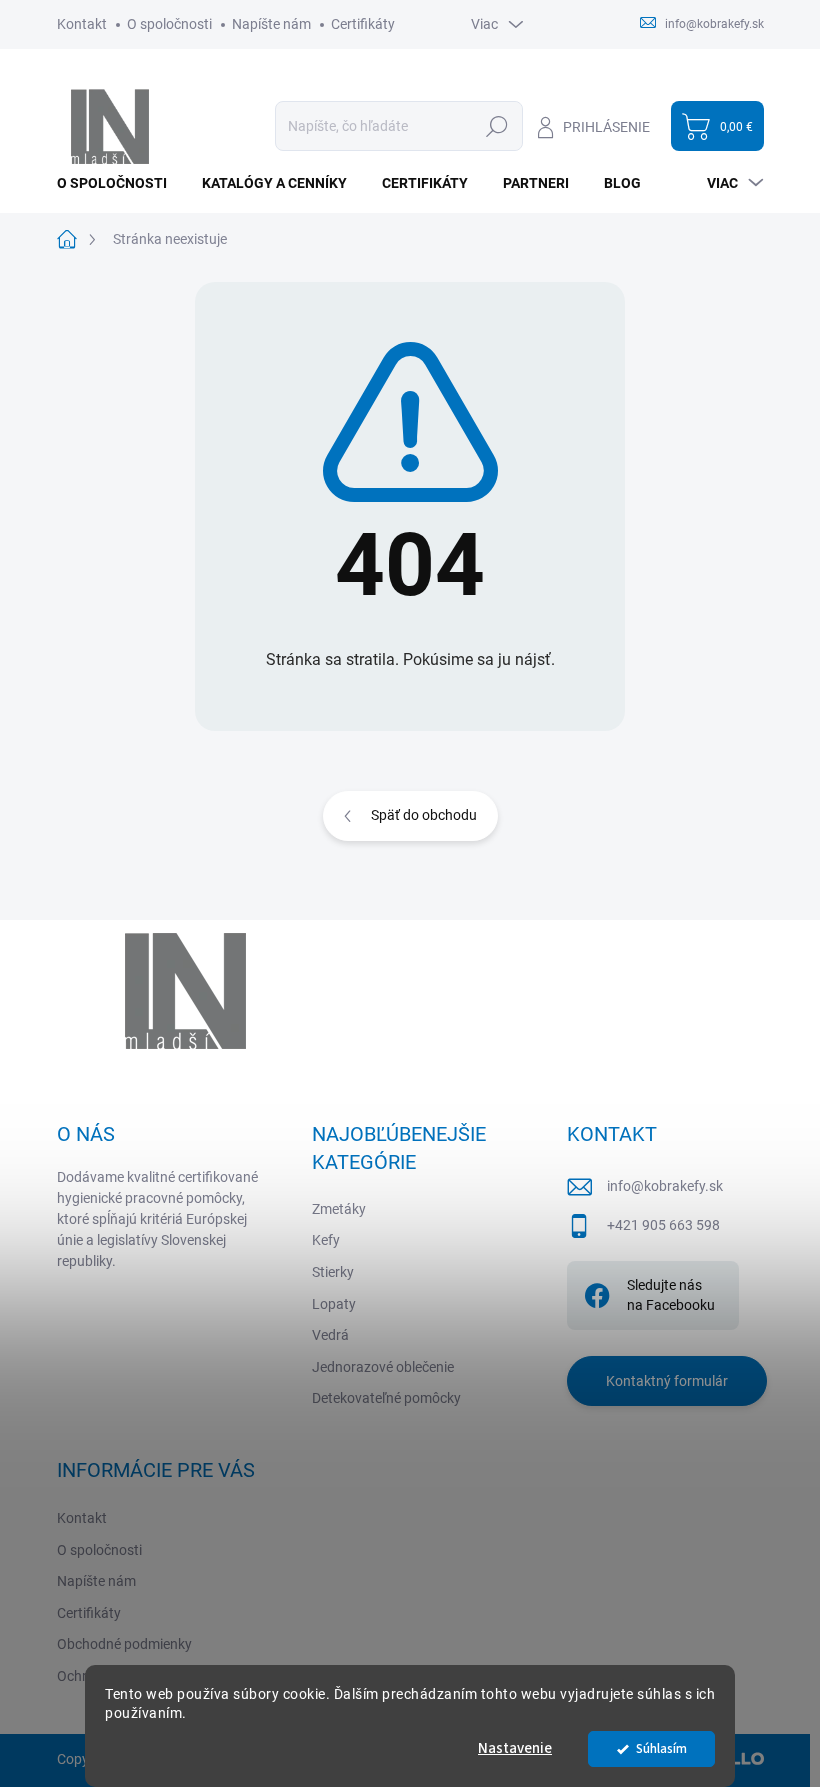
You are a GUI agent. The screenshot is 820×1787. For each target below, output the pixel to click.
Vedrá (330, 1335)
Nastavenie (515, 1748)
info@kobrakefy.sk (665, 1186)
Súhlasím (661, 1748)
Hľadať (497, 126)
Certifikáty (363, 24)
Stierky (333, 1272)
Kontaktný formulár (667, 1381)
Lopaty (334, 1304)
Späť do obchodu (424, 815)
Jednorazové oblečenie (383, 1367)
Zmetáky (339, 1209)
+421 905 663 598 (663, 1225)
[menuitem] (119, 183)
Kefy (326, 1240)
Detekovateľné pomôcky (386, 1398)
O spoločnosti (169, 24)
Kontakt (82, 24)
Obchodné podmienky (124, 1644)
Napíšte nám (271, 24)
